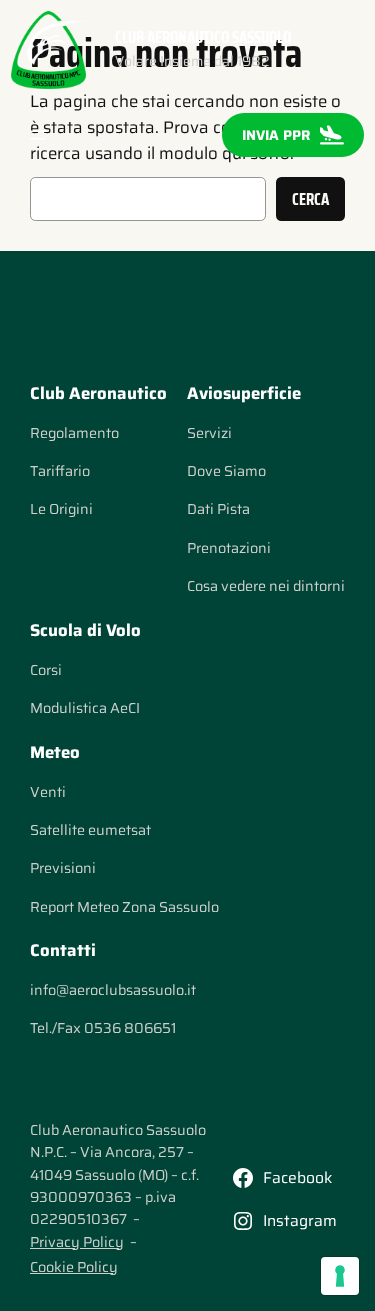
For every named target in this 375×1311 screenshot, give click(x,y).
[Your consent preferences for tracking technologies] (340, 1276)
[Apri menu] (38, 135)
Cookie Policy (74, 1267)
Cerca (310, 199)
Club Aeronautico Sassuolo (203, 37)
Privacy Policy (77, 1242)
